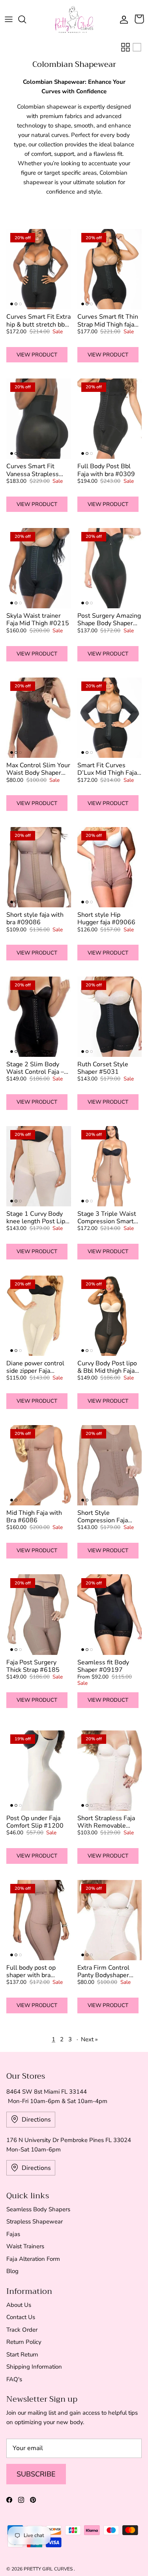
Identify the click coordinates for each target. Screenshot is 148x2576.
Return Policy (24, 2342)
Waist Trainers (25, 2246)
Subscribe (36, 2474)
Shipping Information (34, 2367)
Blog (12, 2271)
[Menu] (9, 19)
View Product (37, 355)
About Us (19, 2305)
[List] (137, 47)
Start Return (22, 2354)
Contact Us (21, 2317)
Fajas (13, 2234)
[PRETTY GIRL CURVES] (74, 19)
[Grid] (126, 47)
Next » (89, 2039)
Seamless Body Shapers (38, 2209)
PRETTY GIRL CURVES (49, 2569)
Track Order (22, 2330)
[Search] (26, 19)
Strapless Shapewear (35, 2221)
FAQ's (14, 2379)
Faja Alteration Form (33, 2259)
